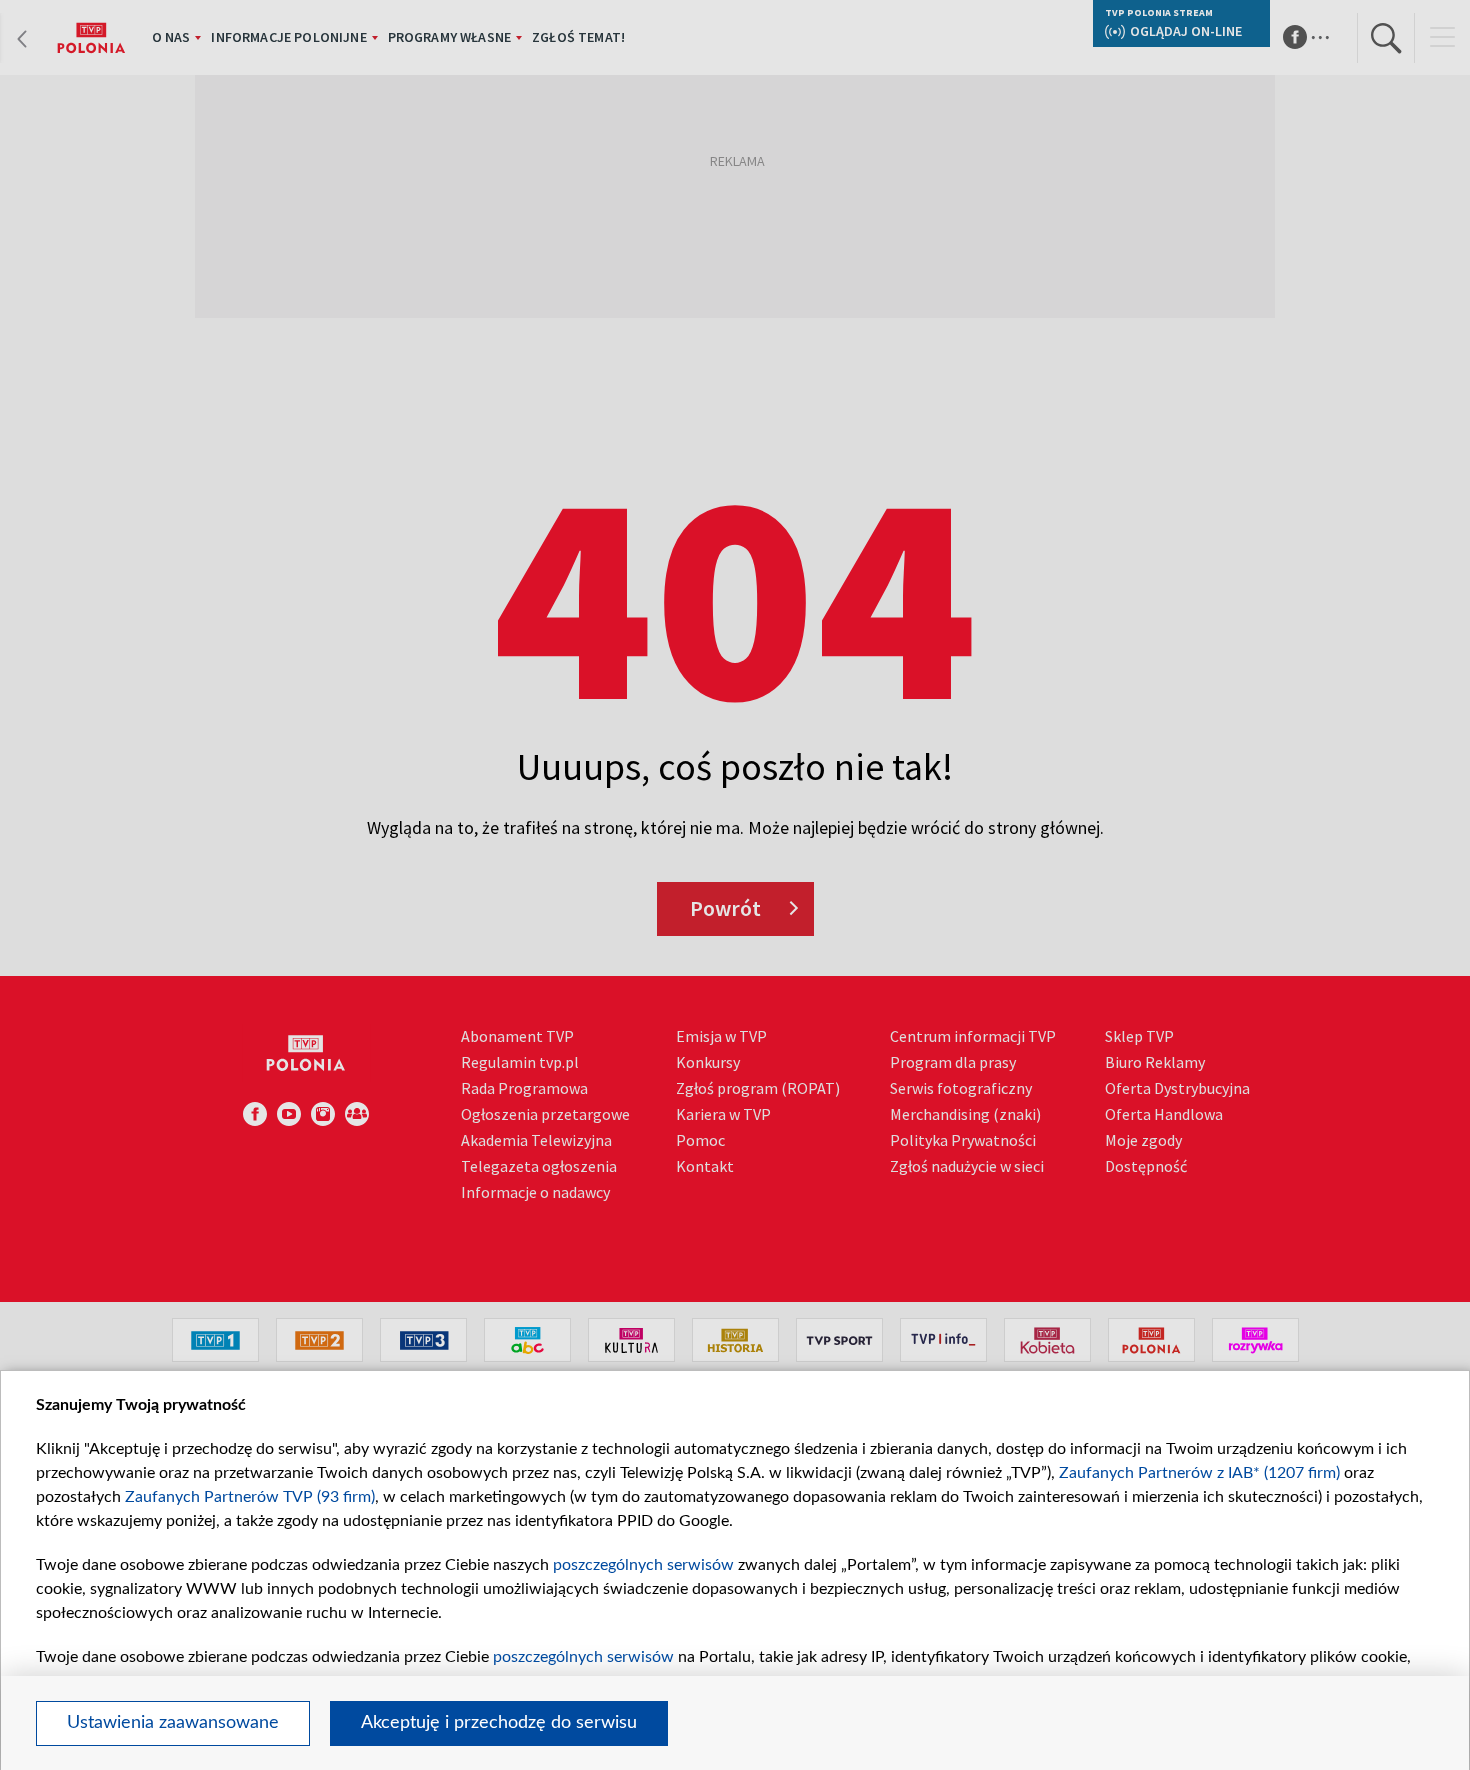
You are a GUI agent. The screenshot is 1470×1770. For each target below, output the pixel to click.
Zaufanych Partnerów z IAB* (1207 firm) (1199, 1473)
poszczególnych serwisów (643, 1565)
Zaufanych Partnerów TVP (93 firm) (250, 1497)
